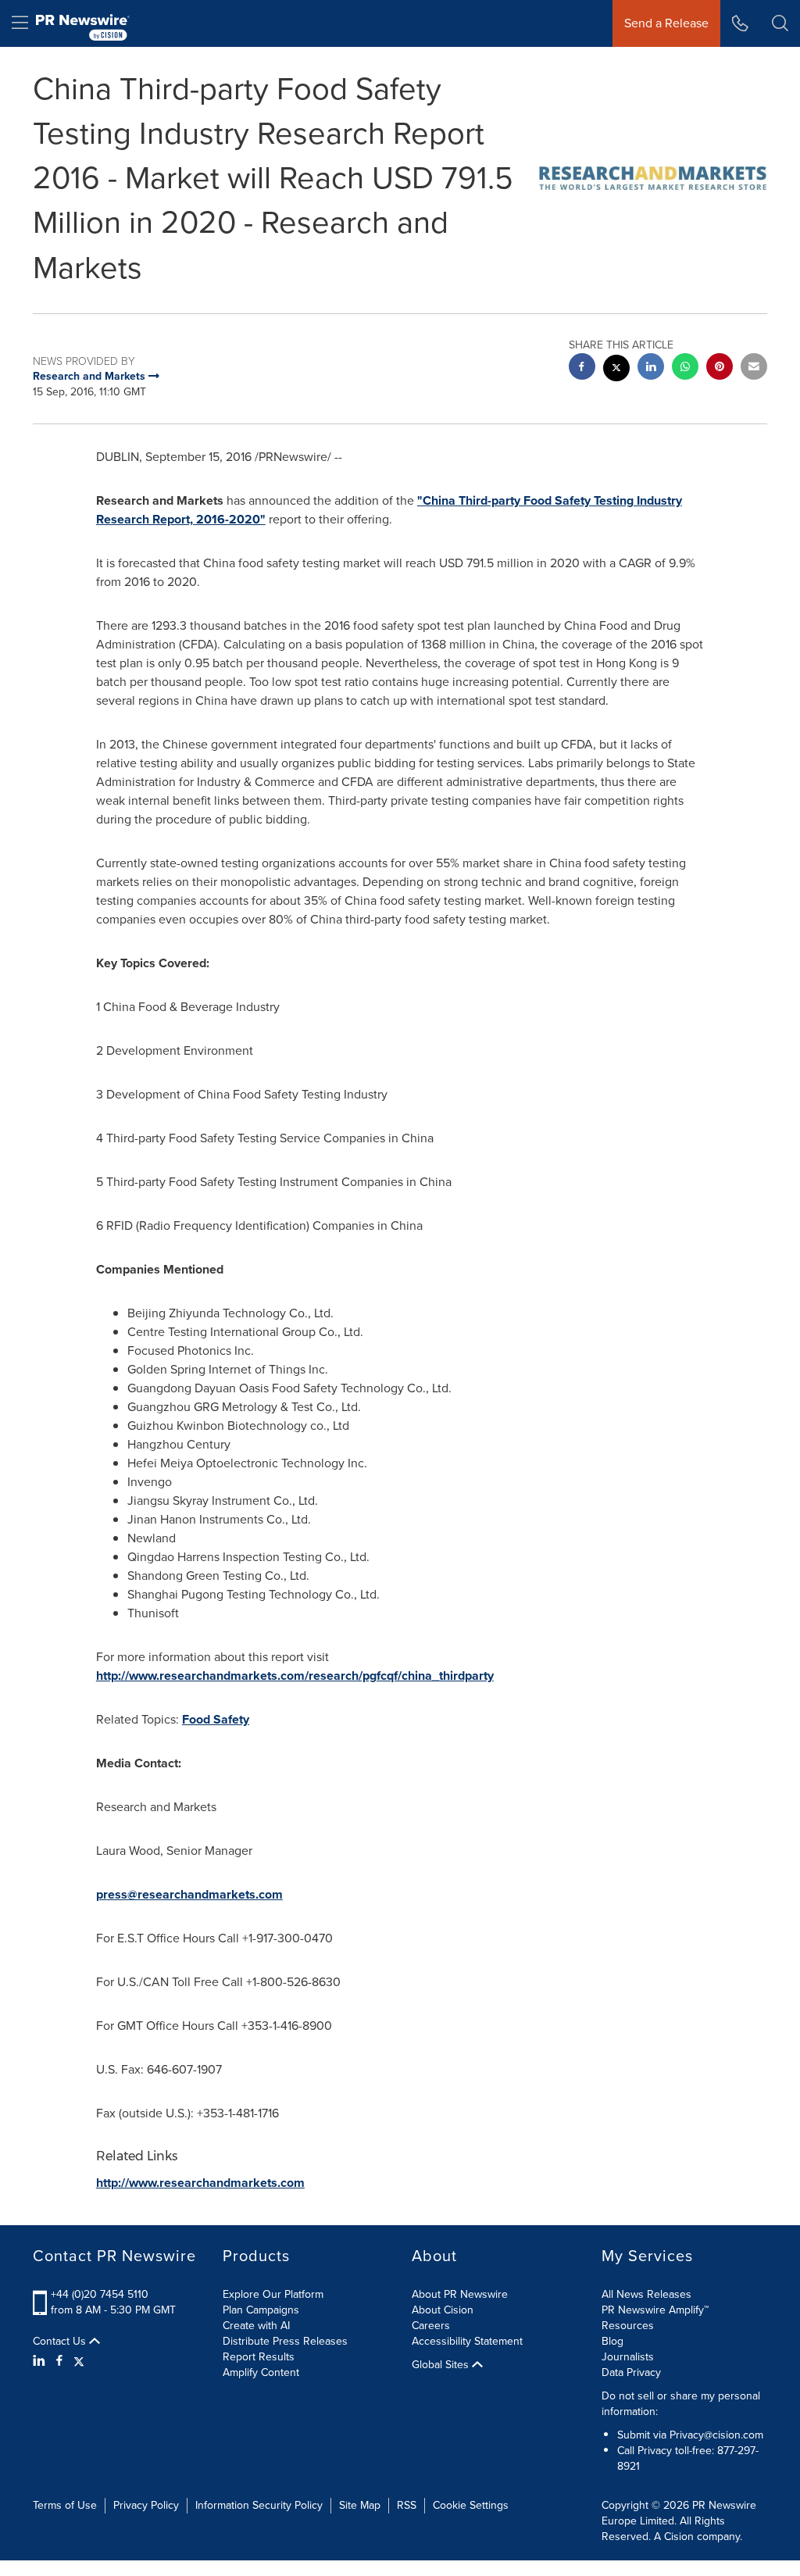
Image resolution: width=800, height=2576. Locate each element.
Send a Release (666, 23)
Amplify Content (261, 2372)
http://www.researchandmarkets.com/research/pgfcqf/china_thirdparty (295, 1676)
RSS (407, 2505)
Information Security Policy (259, 2505)
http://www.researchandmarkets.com (200, 2183)
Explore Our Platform (273, 2294)
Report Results (259, 2357)
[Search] (780, 23)
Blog (612, 2341)
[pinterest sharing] (720, 368)
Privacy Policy (146, 2505)
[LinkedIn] (41, 2361)
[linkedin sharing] (651, 368)
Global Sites (442, 2365)
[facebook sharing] (582, 368)
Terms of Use (65, 2505)
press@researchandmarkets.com (189, 1894)
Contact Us (61, 2342)
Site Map (360, 2505)
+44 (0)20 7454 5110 (100, 2294)
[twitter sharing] (616, 370)
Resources (628, 2326)
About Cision (443, 2310)
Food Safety (216, 1719)
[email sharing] (754, 368)
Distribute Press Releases (285, 2341)
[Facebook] (59, 2361)
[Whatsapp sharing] (685, 368)
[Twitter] (79, 2361)
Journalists (628, 2357)
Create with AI (256, 2326)
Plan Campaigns (261, 2310)
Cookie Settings (471, 2505)
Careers (431, 2326)
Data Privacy (631, 2372)
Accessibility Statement (467, 2341)
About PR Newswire (460, 2294)
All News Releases (646, 2294)
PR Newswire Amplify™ (655, 2310)
